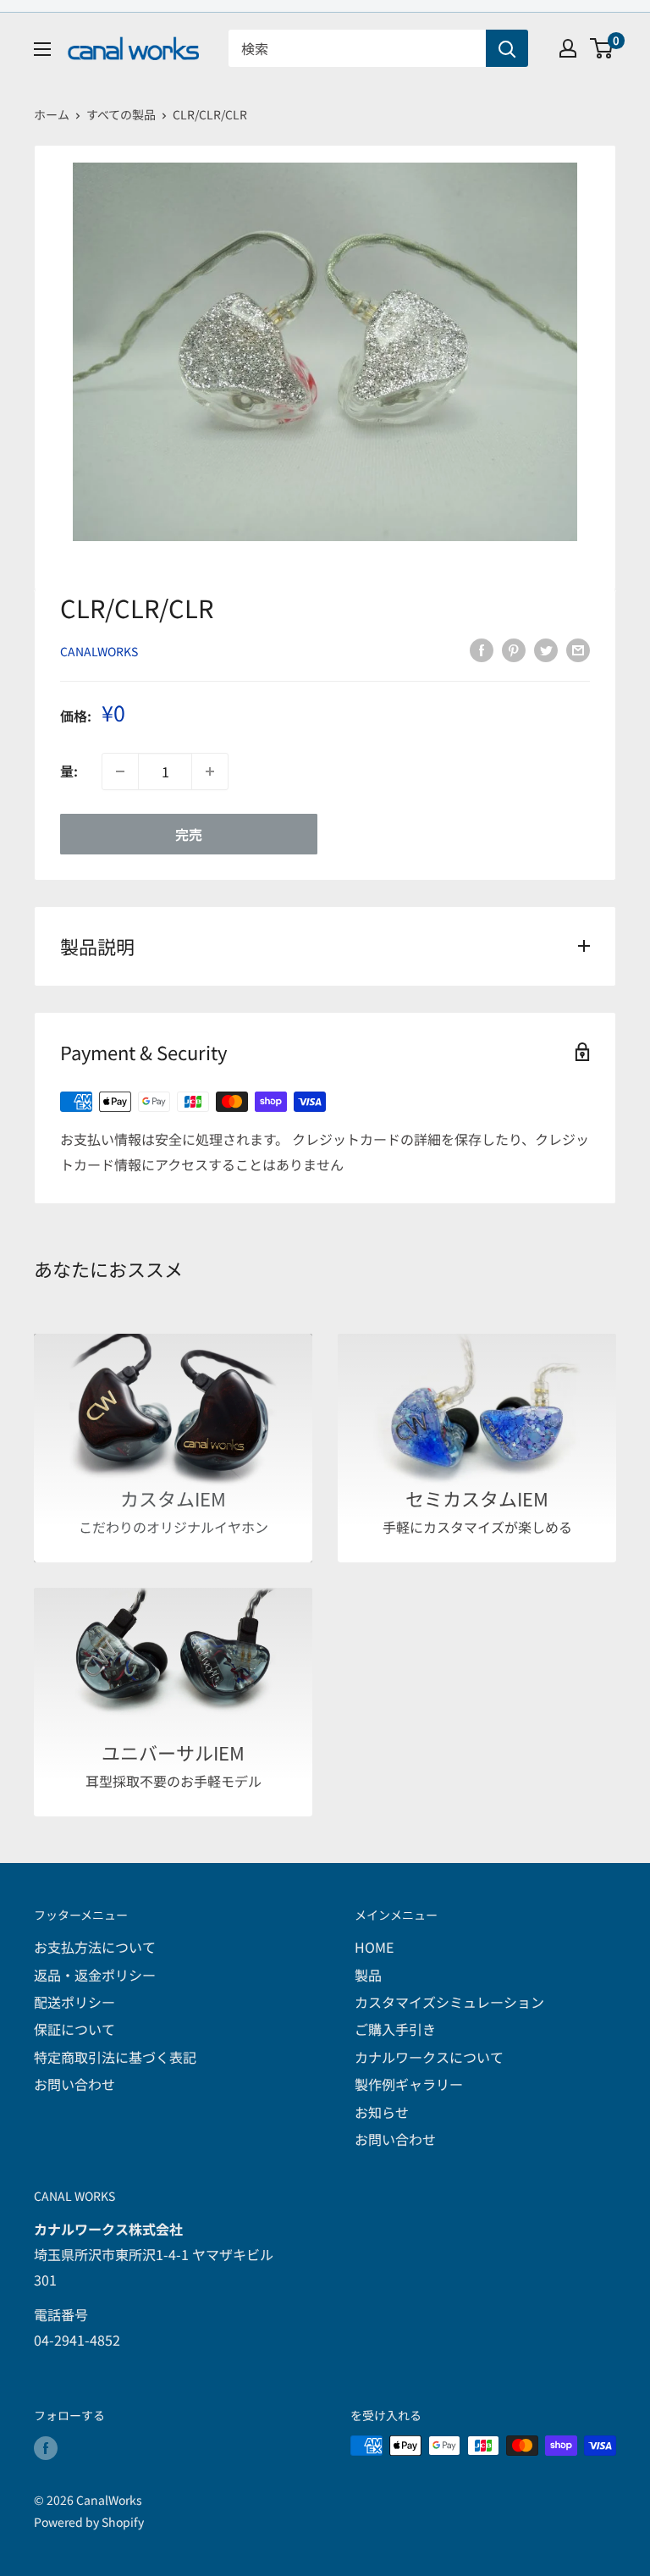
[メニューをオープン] (42, 49)
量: (69, 771)
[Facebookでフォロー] (46, 2448)
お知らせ (382, 2112)
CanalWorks (99, 651)
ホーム (52, 114)
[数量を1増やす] (210, 771)
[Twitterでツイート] (546, 649)
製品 (368, 1975)
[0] (602, 48)
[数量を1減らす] (120, 771)
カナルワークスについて (429, 2057)
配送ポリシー (74, 2002)
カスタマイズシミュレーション (449, 2002)
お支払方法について (95, 1947)
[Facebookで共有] (482, 649)
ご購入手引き (395, 2029)
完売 (189, 834)
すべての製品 (121, 114)
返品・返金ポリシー (95, 1975)
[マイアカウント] (568, 48)
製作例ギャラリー (409, 2084)
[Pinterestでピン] (514, 649)
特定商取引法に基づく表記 (115, 2057)
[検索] (507, 48)
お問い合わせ (74, 2084)
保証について (74, 2029)
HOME (374, 1947)
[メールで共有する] (578, 649)
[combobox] (357, 48)
